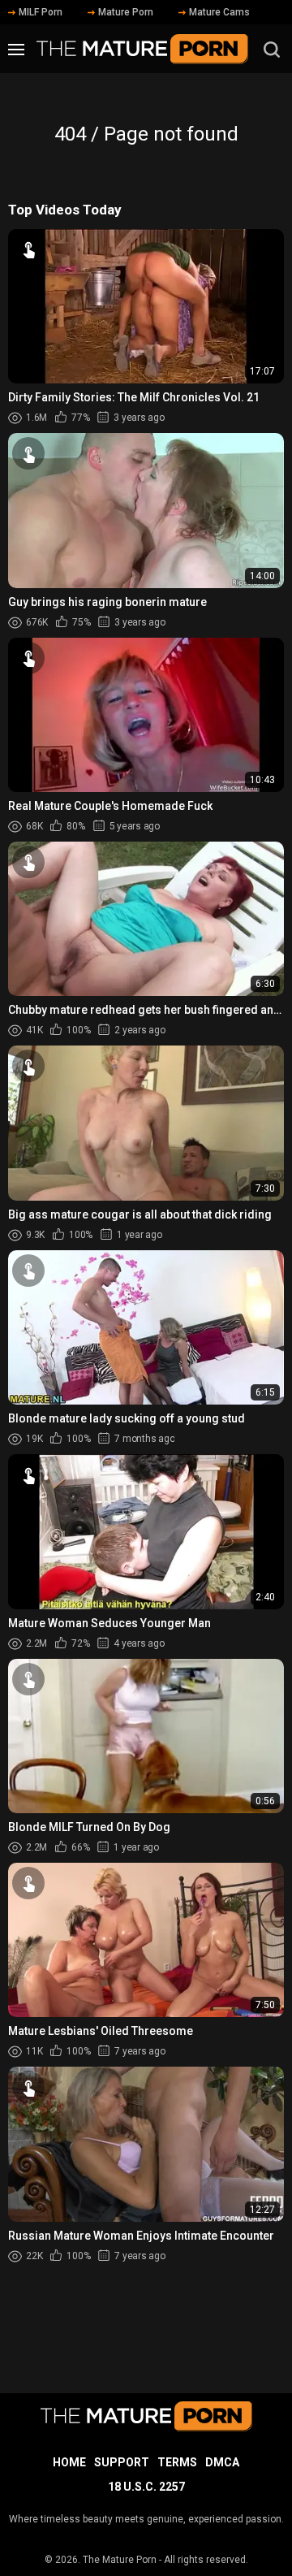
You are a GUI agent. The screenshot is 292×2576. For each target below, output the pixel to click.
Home (69, 2462)
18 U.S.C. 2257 (146, 2487)
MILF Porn (41, 12)
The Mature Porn (120, 2560)
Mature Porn (126, 12)
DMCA (222, 2462)
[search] (272, 50)
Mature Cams (219, 12)
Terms (177, 2462)
